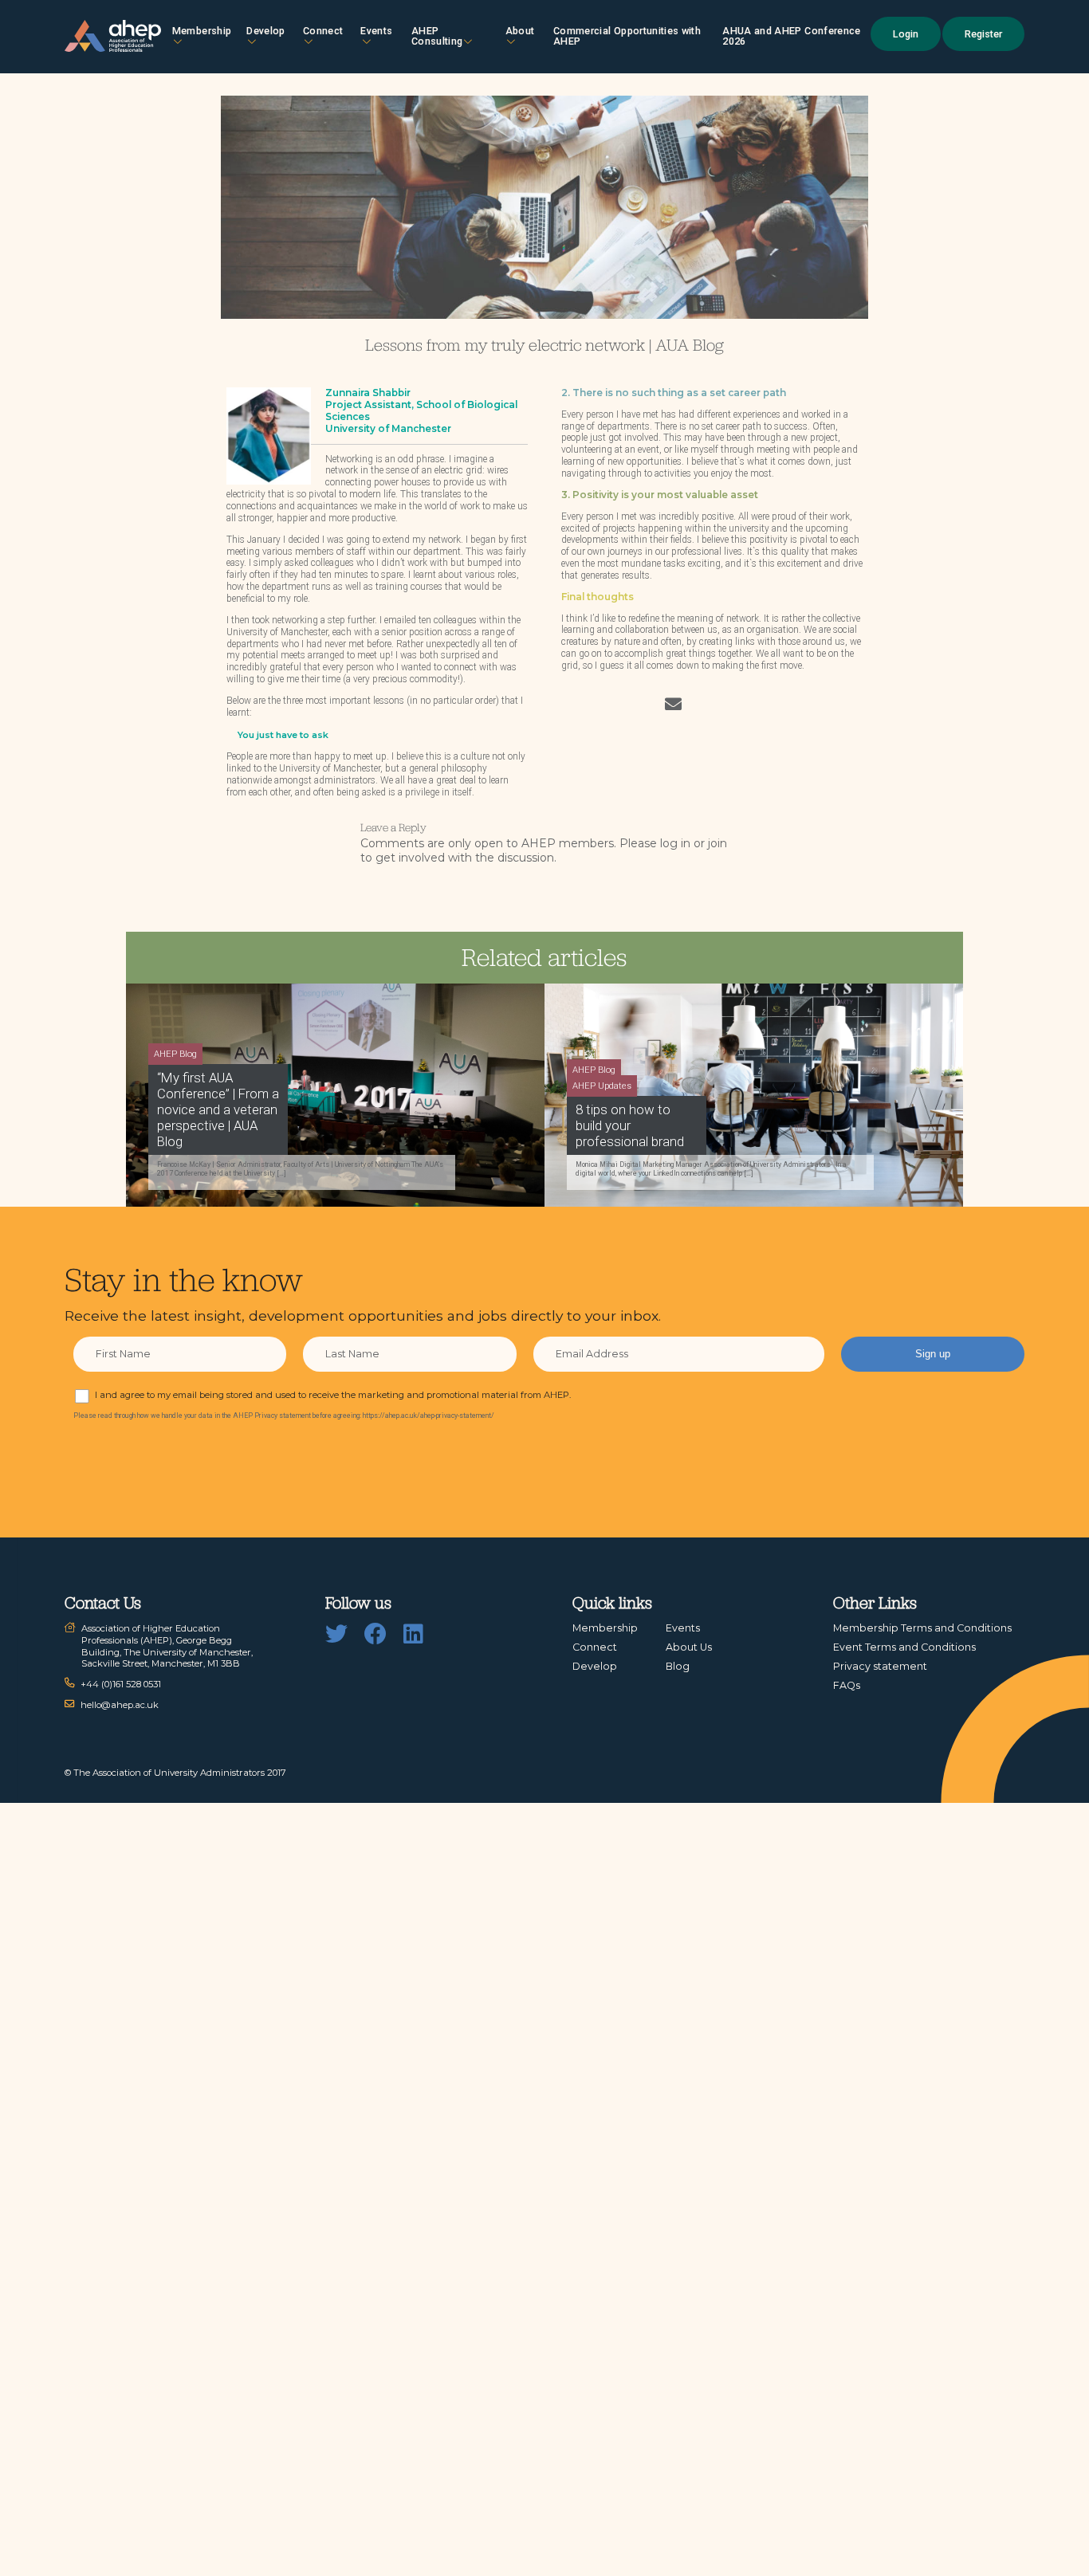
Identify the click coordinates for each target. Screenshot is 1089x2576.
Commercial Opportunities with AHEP (627, 36)
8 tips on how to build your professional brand (630, 1125)
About (520, 31)
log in (675, 843)
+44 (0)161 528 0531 (121, 1684)
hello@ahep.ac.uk (120, 1705)
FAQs (847, 1685)
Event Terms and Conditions (904, 1647)
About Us (689, 1647)
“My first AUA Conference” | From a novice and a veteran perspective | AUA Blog (218, 1109)
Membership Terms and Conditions (922, 1628)
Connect (595, 1647)
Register (983, 34)
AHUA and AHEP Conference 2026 (791, 36)
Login (906, 34)
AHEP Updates (602, 1086)
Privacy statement (880, 1666)
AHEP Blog (175, 1054)
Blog (678, 1666)
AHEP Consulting (437, 36)
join (717, 843)
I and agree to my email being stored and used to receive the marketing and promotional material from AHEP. (333, 1395)
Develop (265, 31)
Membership (202, 31)
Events (376, 31)
